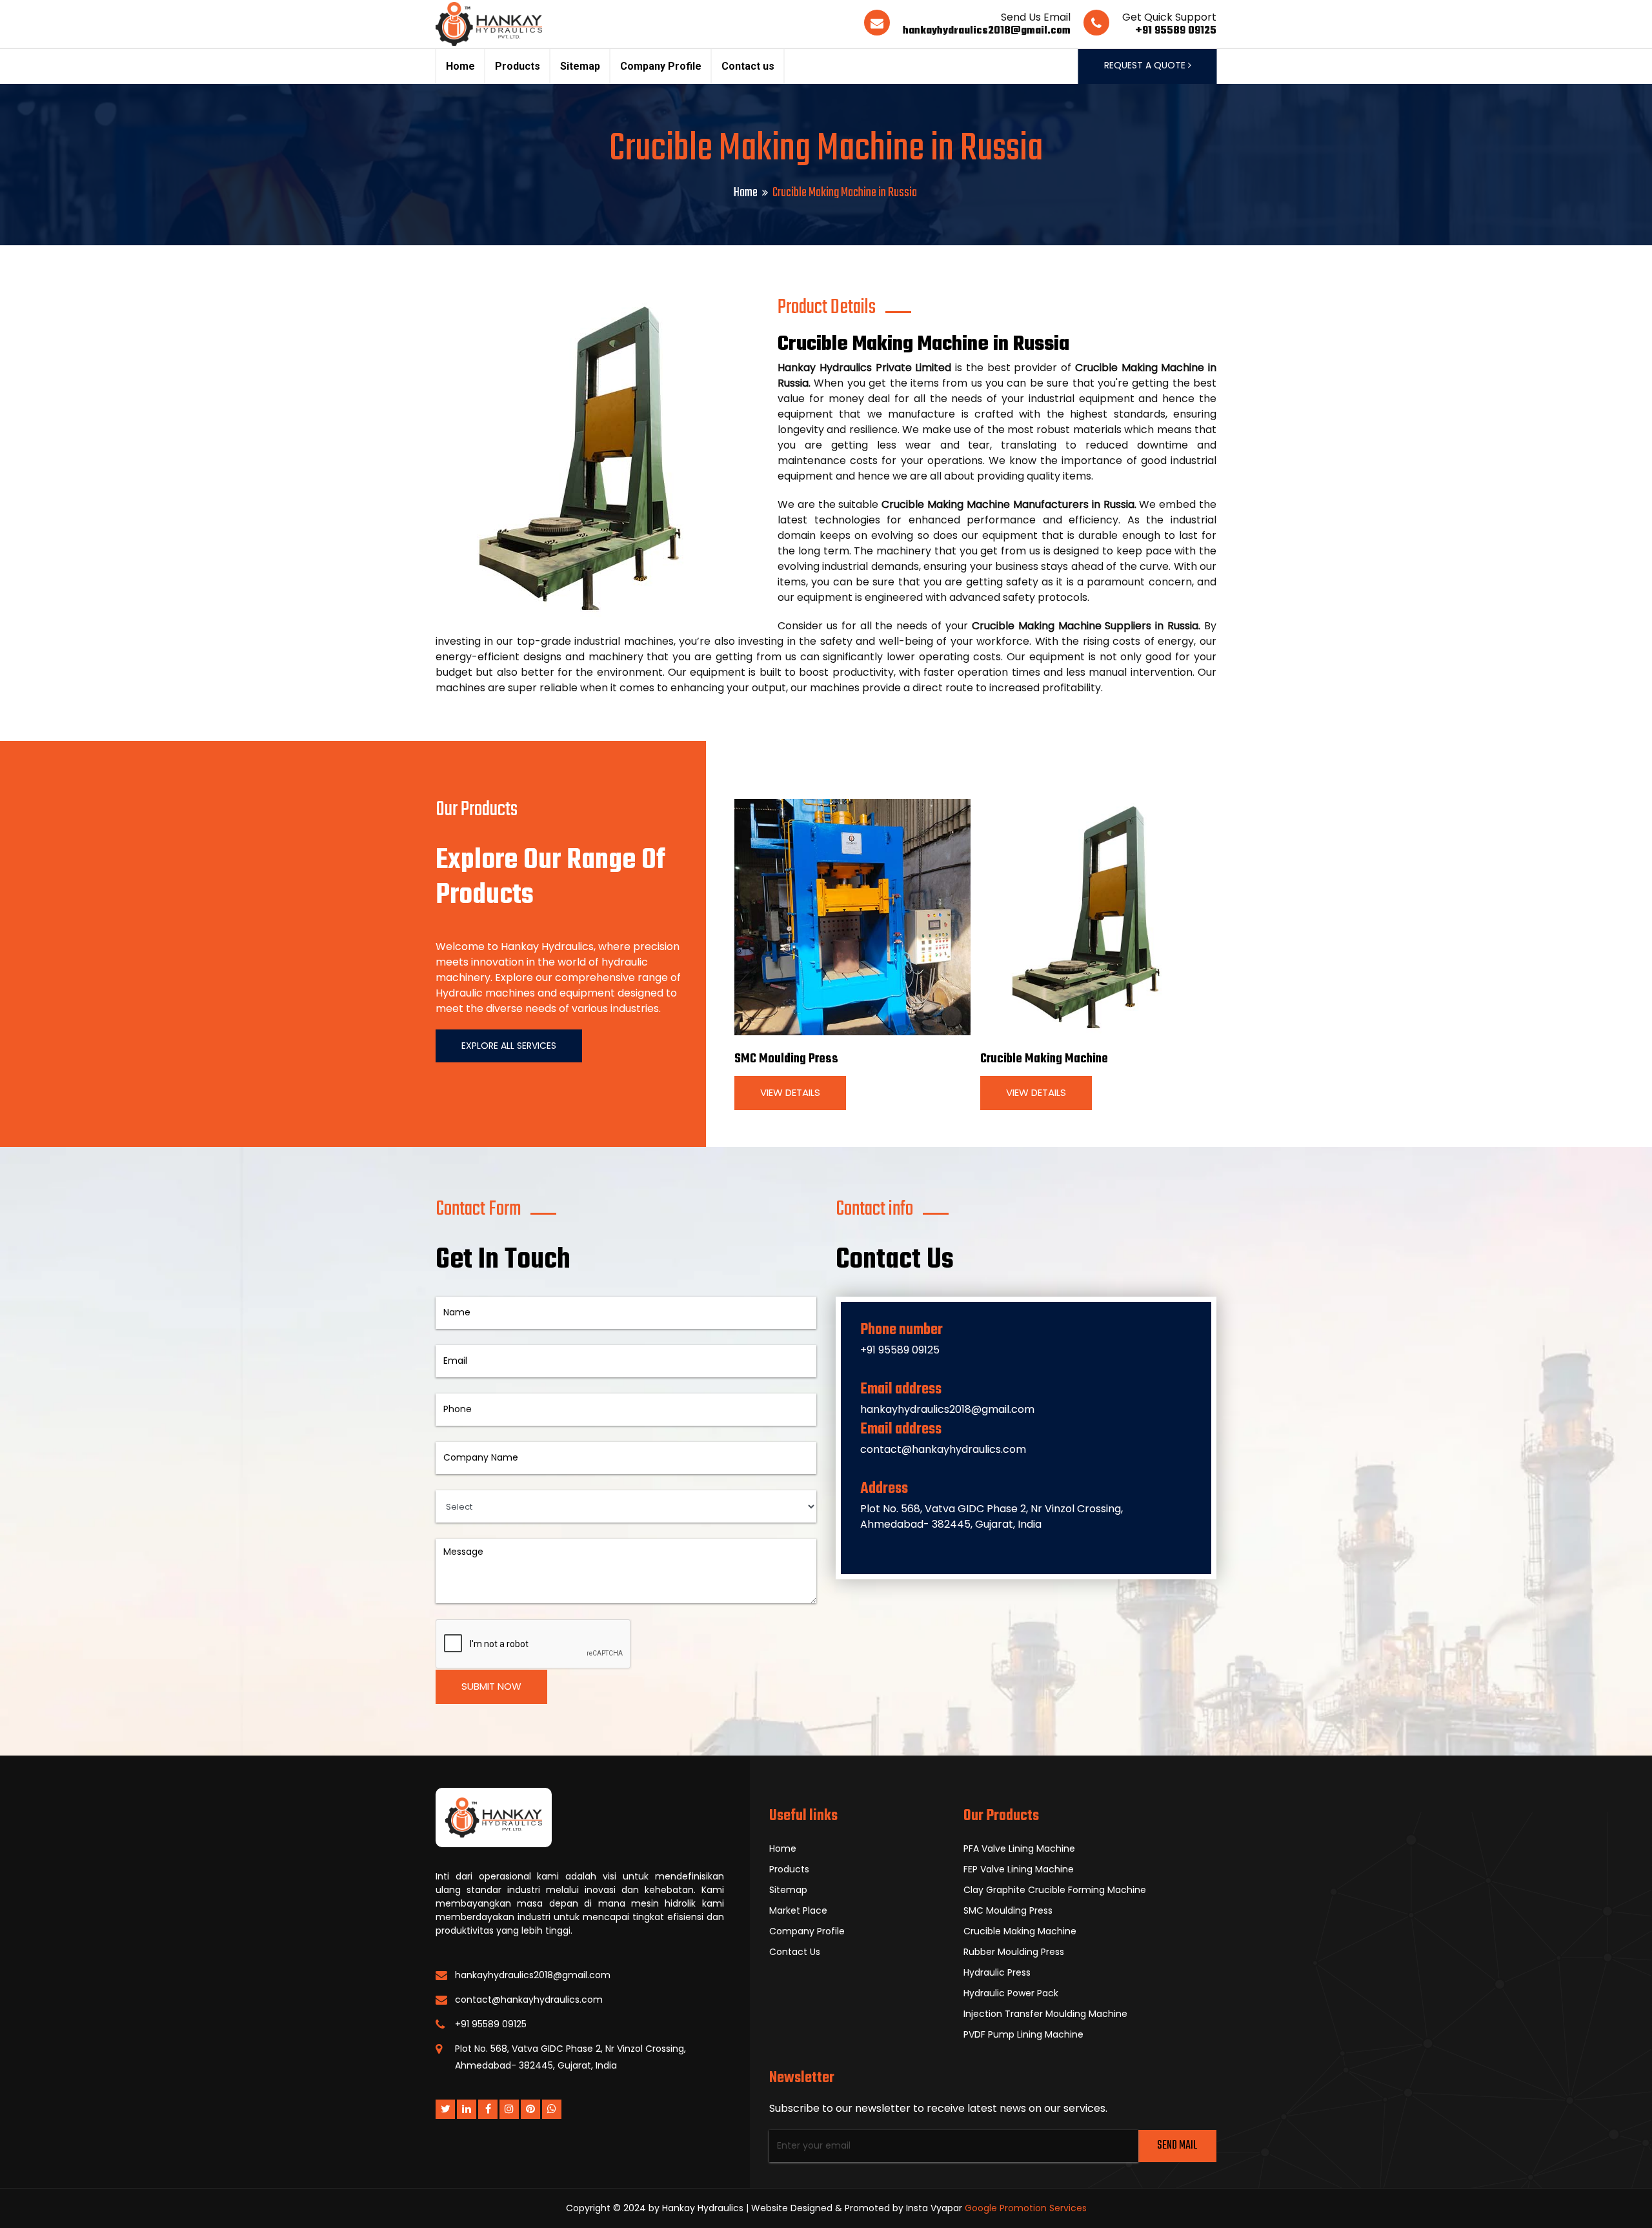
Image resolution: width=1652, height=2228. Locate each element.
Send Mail (1177, 2146)
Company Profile (661, 66)
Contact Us (795, 1952)
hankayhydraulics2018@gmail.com (987, 31)
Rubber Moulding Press (1014, 1952)
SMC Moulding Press (786, 1059)
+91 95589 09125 (1176, 31)
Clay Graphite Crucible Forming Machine (1055, 1890)
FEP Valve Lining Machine (1019, 1869)
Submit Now (491, 1686)
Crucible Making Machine (1044, 1059)
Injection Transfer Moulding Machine (1045, 2014)
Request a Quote (1146, 65)
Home (460, 66)
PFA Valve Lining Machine (1019, 1848)
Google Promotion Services (1026, 2208)
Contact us (748, 66)
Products (518, 66)
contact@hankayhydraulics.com (943, 1449)
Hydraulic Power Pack (1011, 1993)
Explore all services (509, 1046)
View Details (790, 1092)
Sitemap (580, 66)
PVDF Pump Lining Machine (1023, 2034)
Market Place (798, 1910)
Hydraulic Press (997, 1972)
